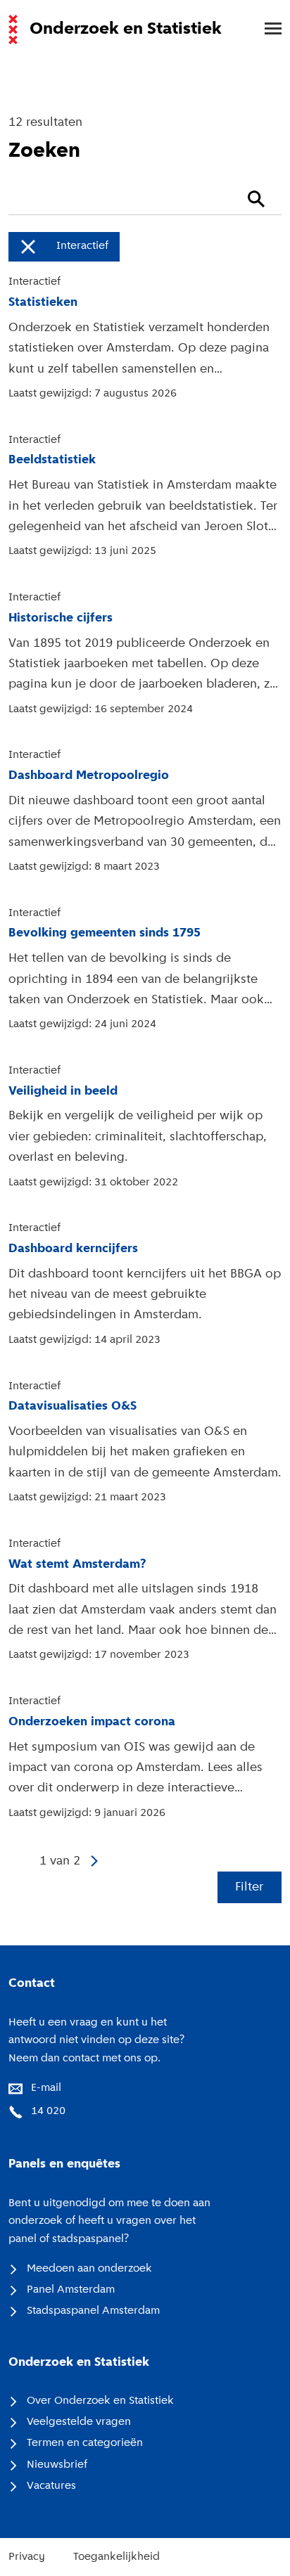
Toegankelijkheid (116, 2557)
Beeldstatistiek (52, 460)
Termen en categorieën (85, 2443)
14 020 (48, 2111)
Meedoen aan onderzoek (89, 2269)
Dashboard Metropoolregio (89, 776)
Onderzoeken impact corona (92, 1722)
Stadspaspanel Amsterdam (93, 2311)
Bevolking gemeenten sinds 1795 (105, 933)
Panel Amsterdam (71, 2290)
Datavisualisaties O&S (72, 1406)
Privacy (27, 2557)
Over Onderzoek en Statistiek (100, 2401)
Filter (249, 1887)
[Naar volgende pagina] (96, 1861)
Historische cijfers (61, 618)
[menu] (266, 30)
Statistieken (43, 303)
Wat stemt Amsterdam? (77, 1565)
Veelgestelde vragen (79, 2422)
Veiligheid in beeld (63, 1091)
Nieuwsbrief (57, 2465)
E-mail (46, 2088)
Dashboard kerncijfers (73, 1249)
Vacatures (51, 2486)
